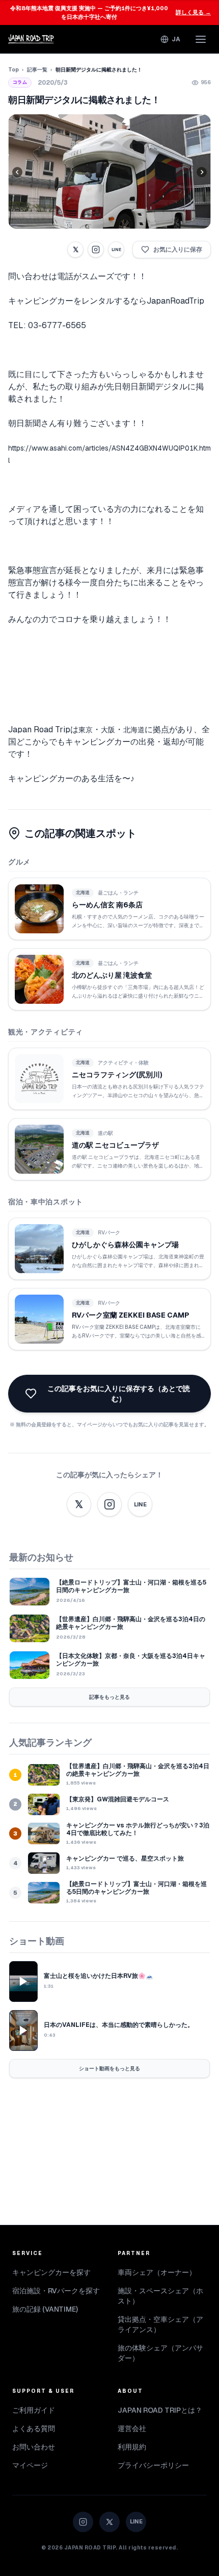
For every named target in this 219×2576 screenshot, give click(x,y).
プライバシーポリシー (153, 2465)
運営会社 (132, 2429)
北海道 (134, 730)
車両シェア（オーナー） (157, 2272)
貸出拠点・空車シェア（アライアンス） (160, 2324)
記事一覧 (37, 70)
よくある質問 (34, 2429)
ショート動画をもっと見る (109, 2069)
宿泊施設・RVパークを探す (56, 2291)
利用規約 (132, 2447)
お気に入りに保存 (178, 250)
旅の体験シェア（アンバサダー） (160, 2353)
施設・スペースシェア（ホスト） (160, 2296)
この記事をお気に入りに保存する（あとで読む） (119, 1394)
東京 (86, 730)
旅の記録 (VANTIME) (45, 2309)
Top (13, 70)
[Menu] (201, 39)
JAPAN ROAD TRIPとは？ (160, 2410)
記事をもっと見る (109, 1697)
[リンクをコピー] (96, 250)
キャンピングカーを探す (51, 2272)
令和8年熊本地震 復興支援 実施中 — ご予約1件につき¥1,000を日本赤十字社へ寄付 (111, 13)
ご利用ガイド (34, 2410)
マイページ (30, 2465)
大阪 (108, 730)
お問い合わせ (34, 2447)
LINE (116, 250)
